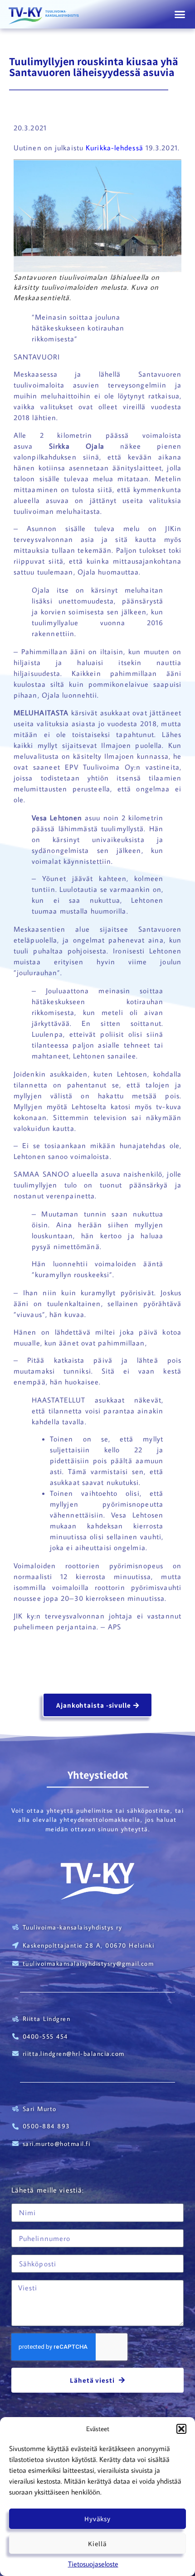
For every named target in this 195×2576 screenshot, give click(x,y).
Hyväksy (97, 2519)
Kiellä (97, 2544)
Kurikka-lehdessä (115, 148)
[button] (181, 2429)
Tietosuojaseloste (93, 2564)
